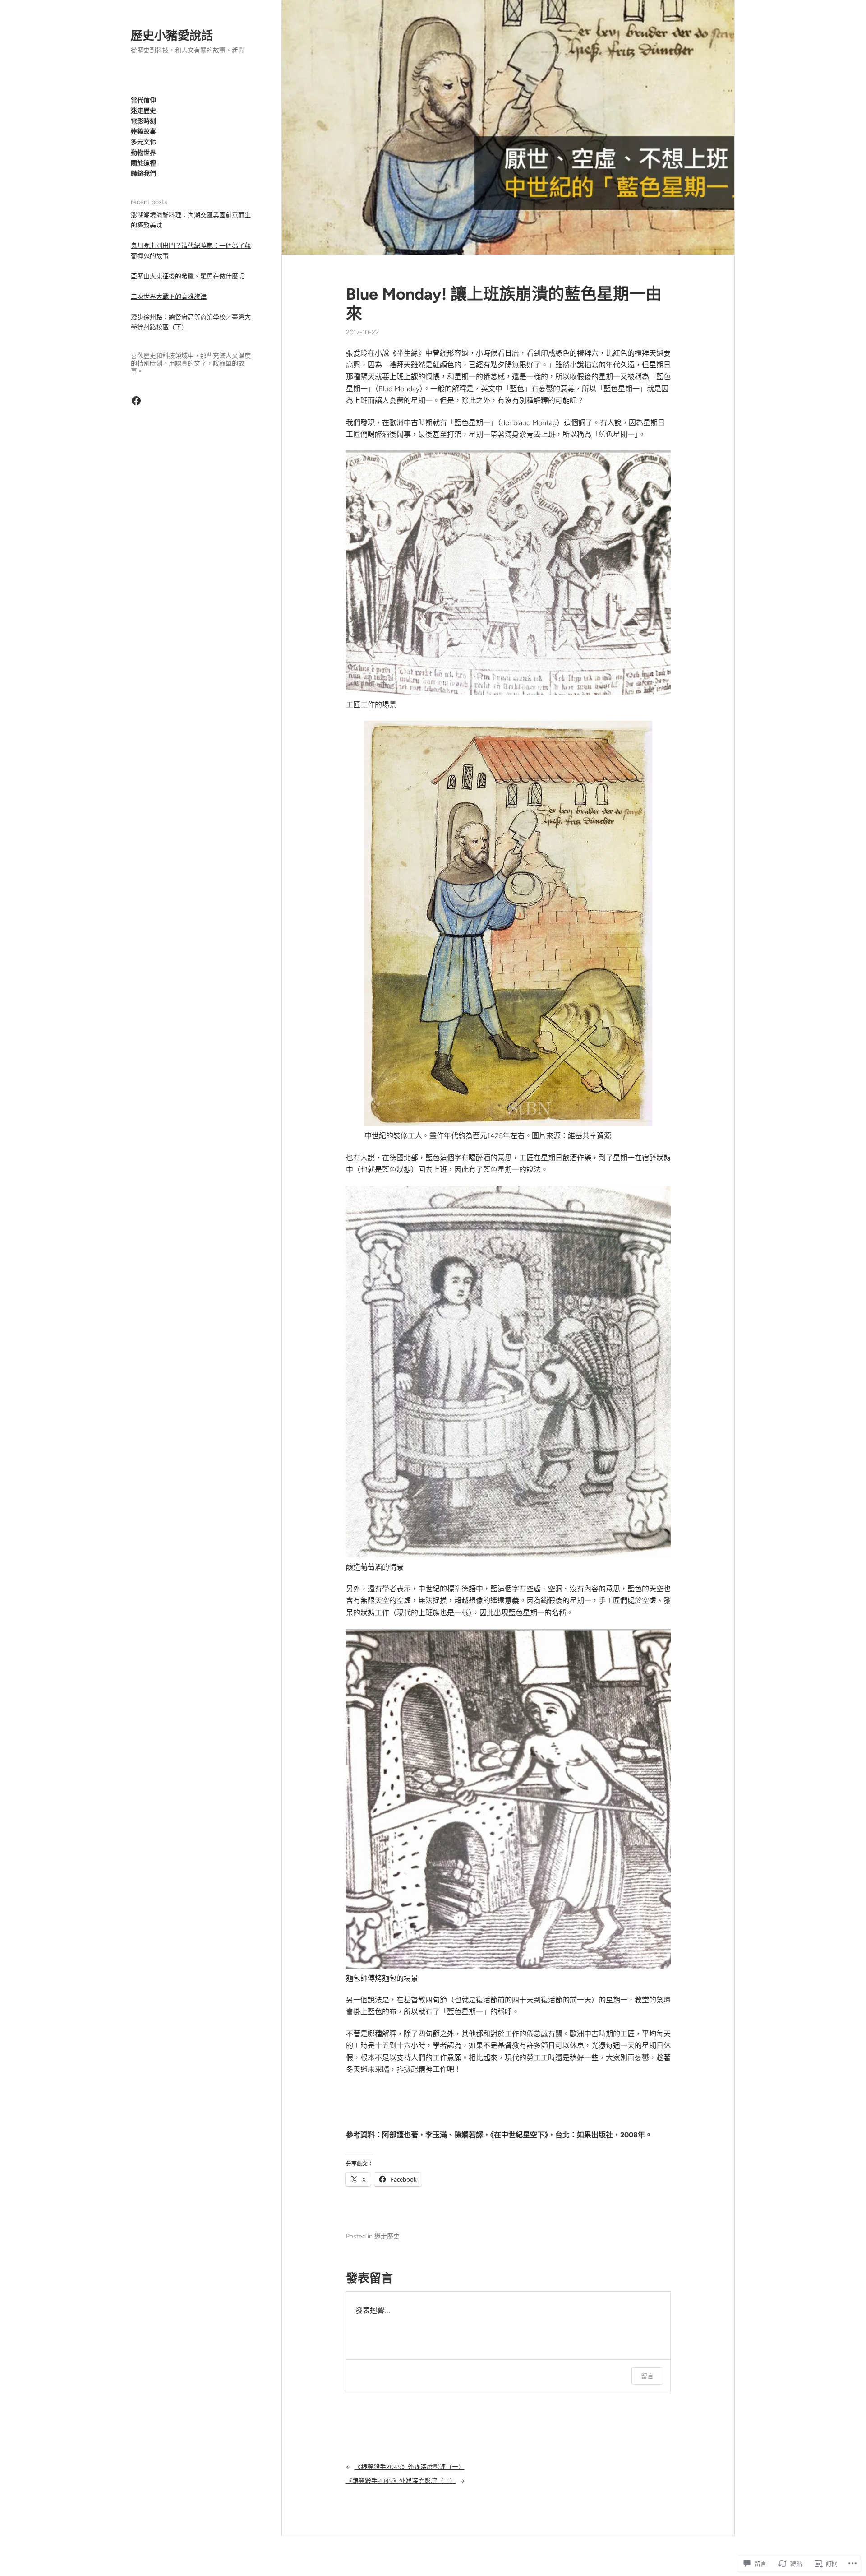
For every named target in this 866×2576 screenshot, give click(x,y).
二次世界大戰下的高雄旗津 (169, 297)
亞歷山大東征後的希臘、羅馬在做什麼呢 (188, 276)
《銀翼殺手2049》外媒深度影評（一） (410, 2467)
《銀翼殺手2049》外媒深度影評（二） (401, 2481)
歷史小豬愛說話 (172, 36)
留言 (647, 2376)
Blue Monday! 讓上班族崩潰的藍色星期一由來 (504, 304)
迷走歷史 (387, 2236)
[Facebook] (136, 401)
